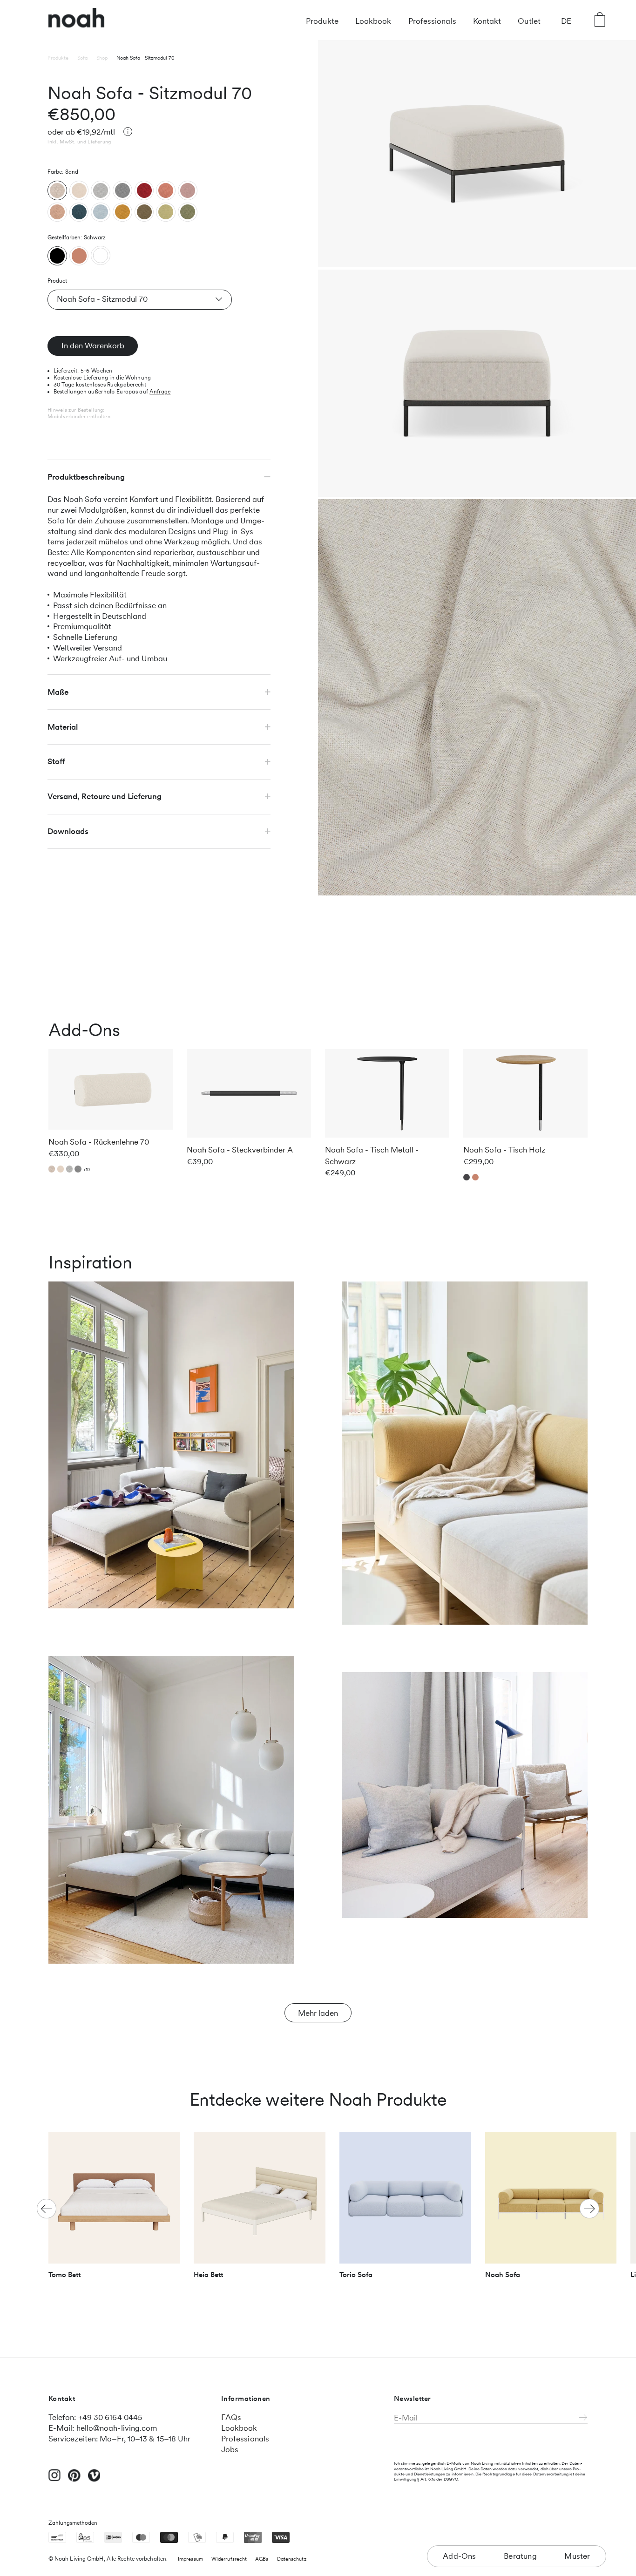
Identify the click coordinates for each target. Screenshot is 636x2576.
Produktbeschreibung (86, 477)
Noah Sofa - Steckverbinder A (240, 1150)
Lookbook (373, 21)
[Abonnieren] (583, 2418)
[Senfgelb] (122, 212)
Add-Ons (459, 2556)
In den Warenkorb (93, 346)
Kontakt (487, 21)
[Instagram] (55, 2479)
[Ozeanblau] (79, 212)
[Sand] (57, 190)
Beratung (520, 2556)
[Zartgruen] (166, 212)
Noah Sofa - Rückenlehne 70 (99, 1142)
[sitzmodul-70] (57, 256)
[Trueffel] (144, 212)
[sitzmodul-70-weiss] (101, 255)
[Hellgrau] (101, 190)
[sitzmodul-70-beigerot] (79, 256)
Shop (102, 58)
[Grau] (122, 190)
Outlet (529, 21)
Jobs (230, 2449)
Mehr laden (318, 2013)
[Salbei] (188, 212)
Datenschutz (292, 2559)
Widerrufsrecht (229, 2559)
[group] (114, 2209)
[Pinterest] (74, 2480)
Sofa (82, 58)
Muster (577, 2556)
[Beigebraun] (57, 212)
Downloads (68, 831)
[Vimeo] (94, 2480)
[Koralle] (166, 190)
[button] (589, 2209)
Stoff (56, 761)
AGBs (262, 2559)
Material (63, 726)
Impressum (190, 2559)
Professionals (432, 21)
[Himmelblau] (101, 212)
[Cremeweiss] (79, 190)
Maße (58, 691)
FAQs (231, 2417)
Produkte (322, 21)
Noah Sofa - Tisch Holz (504, 1150)
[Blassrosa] (188, 190)
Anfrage (160, 392)
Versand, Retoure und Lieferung (105, 796)
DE (566, 21)
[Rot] (144, 190)
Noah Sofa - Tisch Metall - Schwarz (372, 1156)
